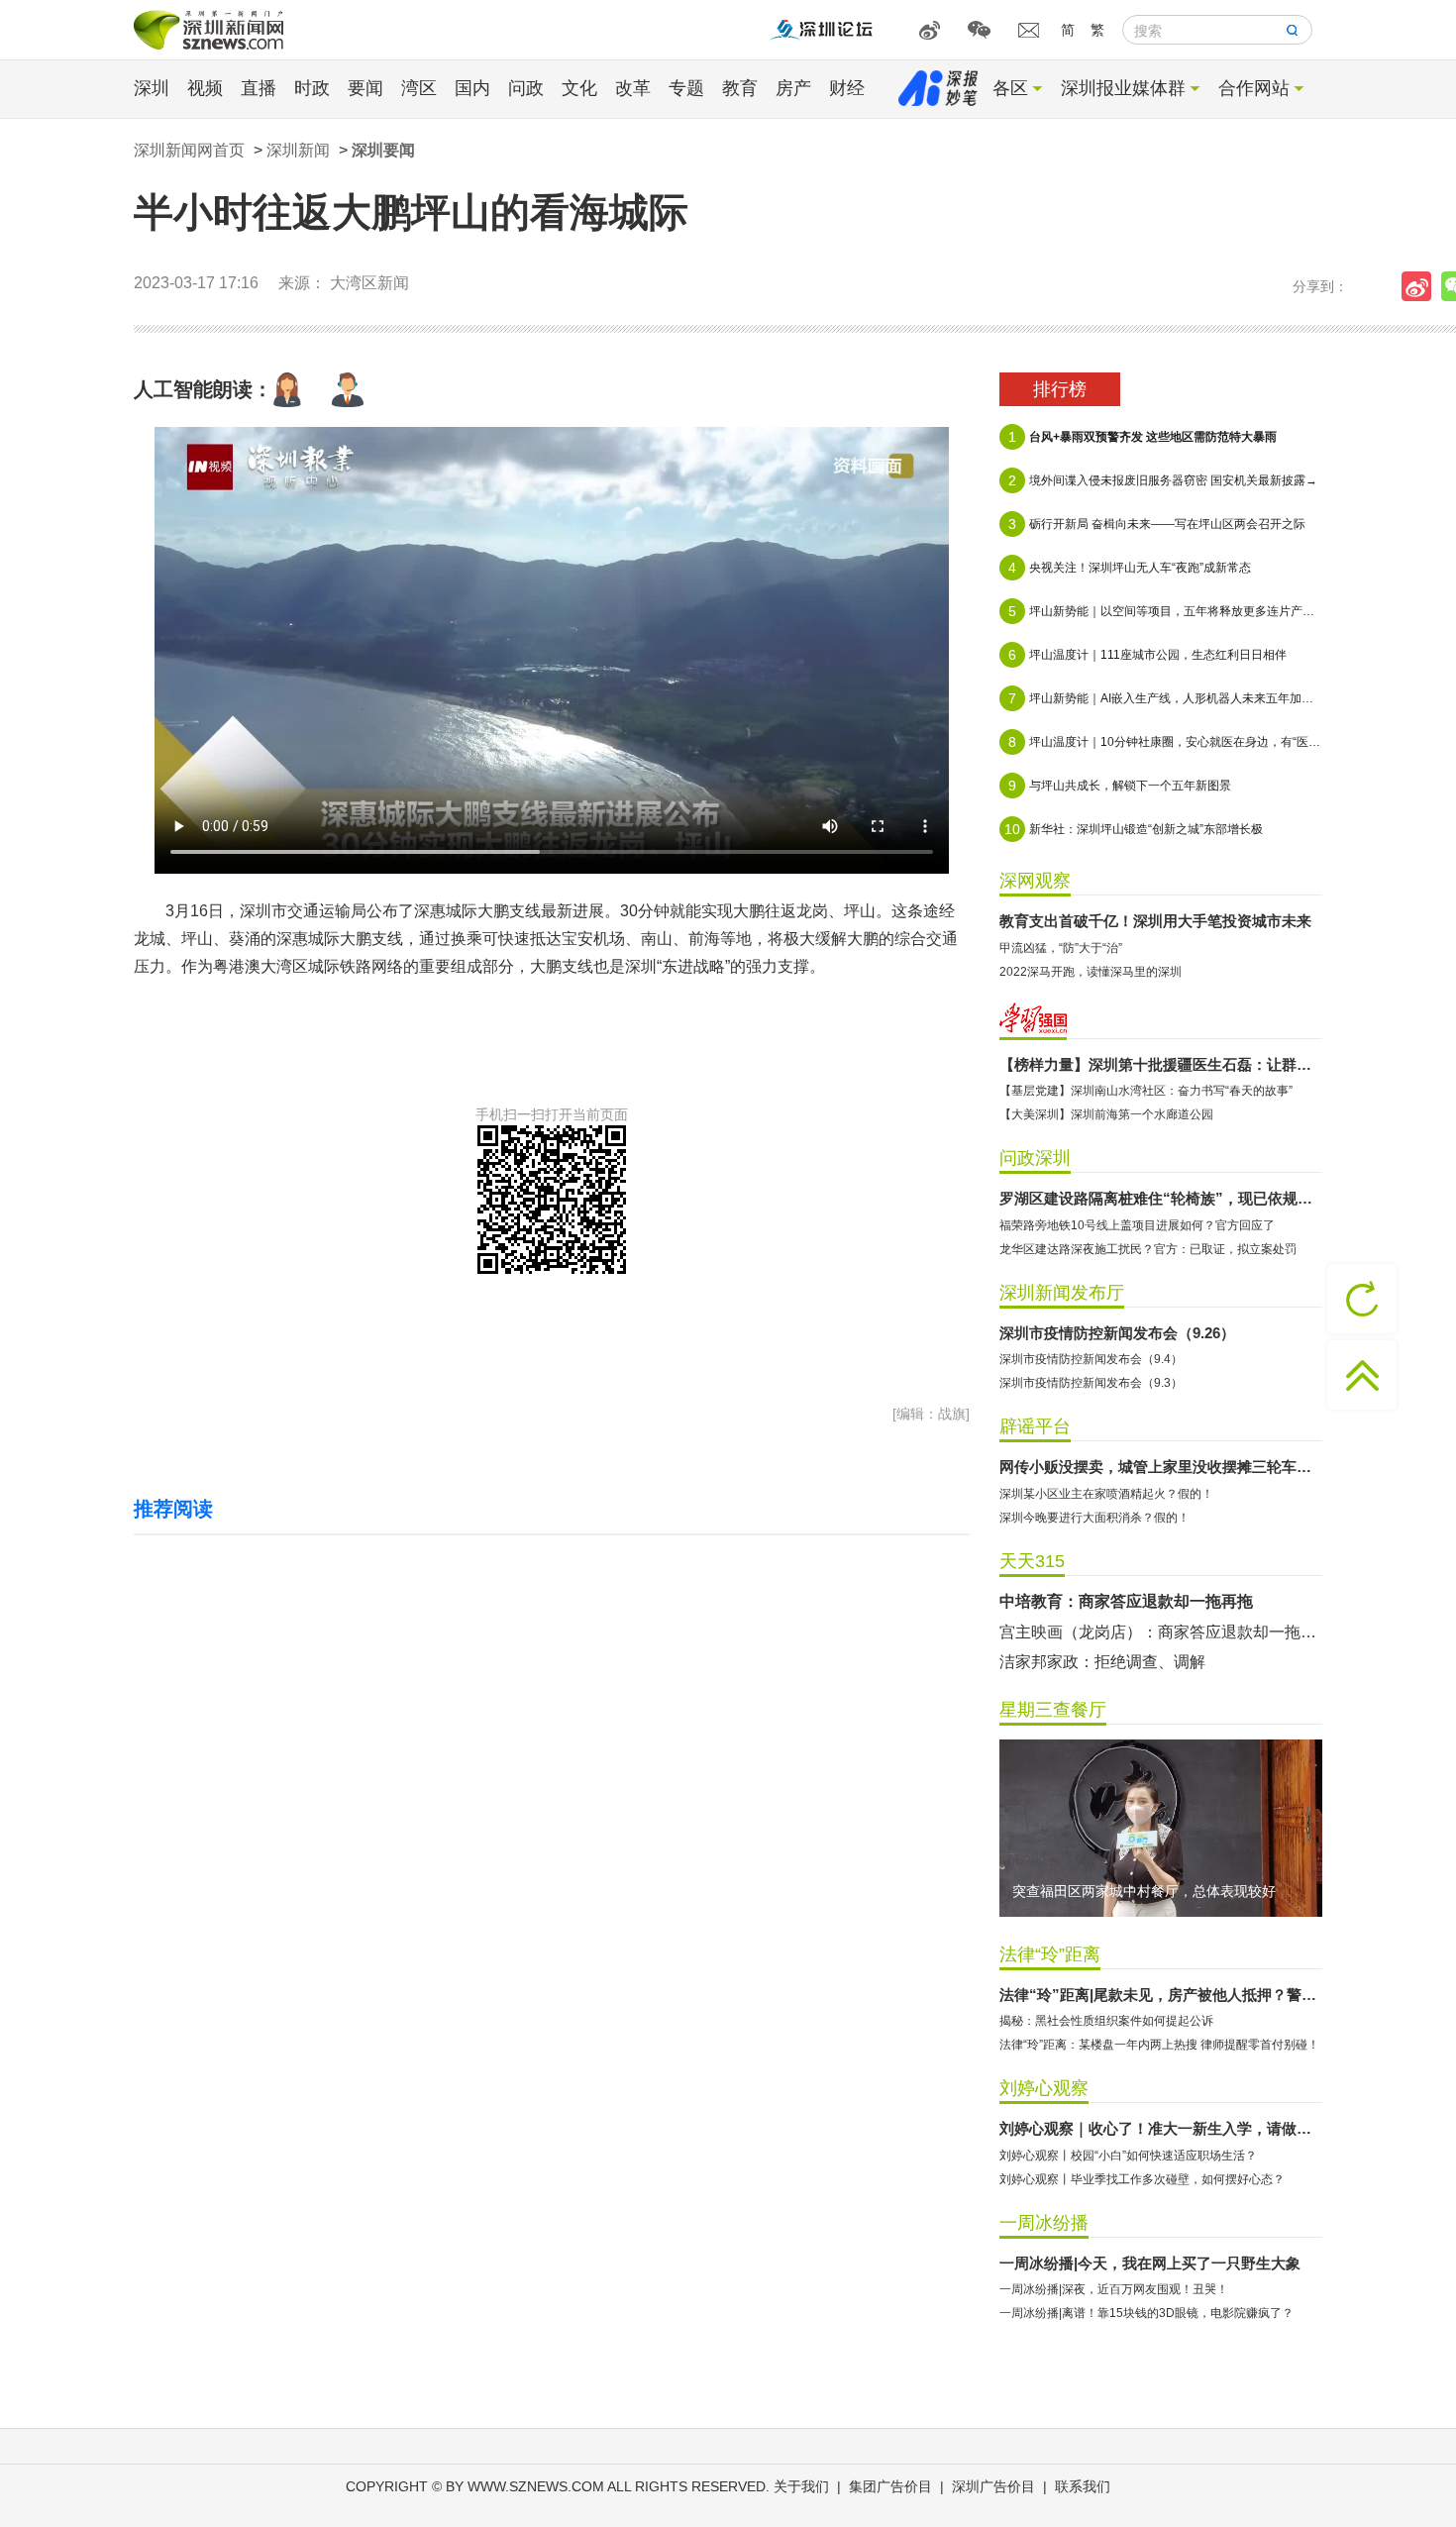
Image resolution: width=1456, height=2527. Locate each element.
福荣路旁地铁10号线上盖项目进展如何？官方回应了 (1137, 1225)
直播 (259, 88)
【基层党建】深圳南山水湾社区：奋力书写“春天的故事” (1146, 1091)
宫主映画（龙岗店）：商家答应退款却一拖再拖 (1161, 1632)
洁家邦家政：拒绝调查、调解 (1102, 1662)
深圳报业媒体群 (1123, 88)
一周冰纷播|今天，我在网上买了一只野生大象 (1150, 2263)
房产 (793, 88)
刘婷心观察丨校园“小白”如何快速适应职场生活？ (1128, 2156)
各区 (1010, 88)
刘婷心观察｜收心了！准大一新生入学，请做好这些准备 (1161, 2128)
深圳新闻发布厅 (1062, 1293)
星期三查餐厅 (1053, 1710)
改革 (633, 88)
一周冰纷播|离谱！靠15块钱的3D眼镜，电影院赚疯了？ (1146, 2313)
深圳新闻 (298, 150)
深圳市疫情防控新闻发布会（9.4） (1091, 1359)
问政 (526, 88)
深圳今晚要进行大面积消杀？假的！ (1094, 1518)
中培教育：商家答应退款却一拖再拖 (1126, 1601)
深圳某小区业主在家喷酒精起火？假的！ (1106, 1494)
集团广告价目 (890, 2486)
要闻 (365, 88)
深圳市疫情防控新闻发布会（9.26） (1117, 1333)
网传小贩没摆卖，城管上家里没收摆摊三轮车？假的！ (1161, 1467)
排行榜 (1060, 389)
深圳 (152, 88)
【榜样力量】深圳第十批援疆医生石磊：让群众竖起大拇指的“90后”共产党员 (1161, 1064)
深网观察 (1035, 881)
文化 (579, 88)
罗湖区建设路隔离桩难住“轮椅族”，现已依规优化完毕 (1161, 1198)
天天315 (1032, 1561)
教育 (740, 88)
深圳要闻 (383, 150)
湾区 (419, 88)
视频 (205, 88)
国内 (472, 88)
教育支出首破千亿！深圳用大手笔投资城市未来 (1155, 921)
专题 (686, 88)
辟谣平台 (1035, 1426)
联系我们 (1083, 2486)
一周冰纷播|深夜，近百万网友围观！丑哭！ (1114, 2289)
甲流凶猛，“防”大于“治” (1061, 948)
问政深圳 (1035, 1158)
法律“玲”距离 (1050, 1954)
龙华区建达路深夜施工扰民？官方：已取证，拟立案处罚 (1148, 1249)
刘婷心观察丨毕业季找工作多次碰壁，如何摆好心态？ (1142, 2179)
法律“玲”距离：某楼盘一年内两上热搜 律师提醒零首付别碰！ (1159, 2045)
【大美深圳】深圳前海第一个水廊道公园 (1106, 1114)
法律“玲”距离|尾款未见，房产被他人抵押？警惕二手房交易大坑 (1161, 1995)
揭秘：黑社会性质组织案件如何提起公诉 (1106, 2021)
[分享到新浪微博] (1421, 286)
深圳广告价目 (993, 2486)
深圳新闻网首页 (189, 150)
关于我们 (801, 2486)
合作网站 (1254, 88)
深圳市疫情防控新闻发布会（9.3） (1091, 1383)
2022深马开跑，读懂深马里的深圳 (1091, 972)
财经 (847, 88)
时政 (312, 88)
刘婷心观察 (1044, 2088)
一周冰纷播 (1044, 2223)
